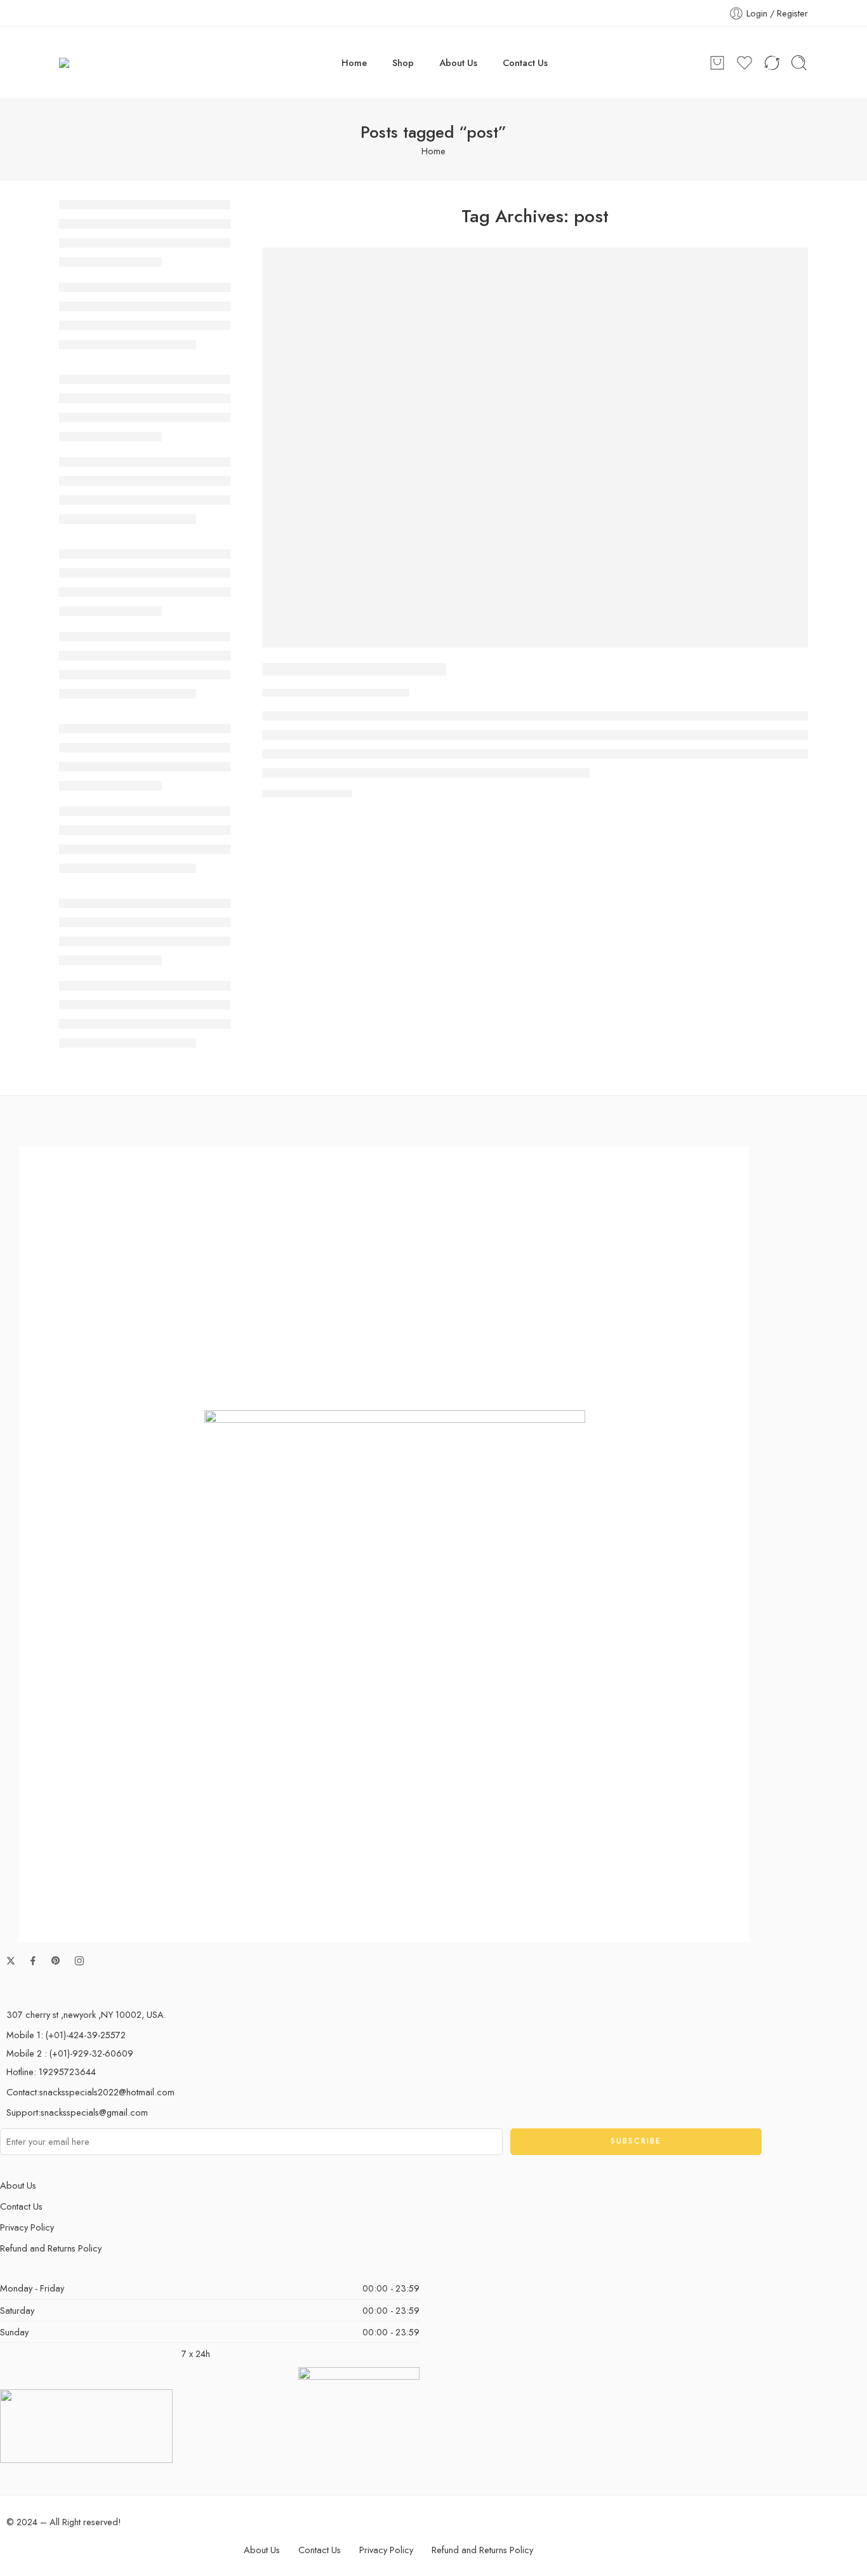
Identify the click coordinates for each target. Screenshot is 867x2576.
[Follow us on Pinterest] (56, 1961)
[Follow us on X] (11, 1961)
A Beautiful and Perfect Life (354, 669)
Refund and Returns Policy (51, 2248)
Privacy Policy (27, 2227)
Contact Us (525, 63)
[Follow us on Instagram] (79, 1961)
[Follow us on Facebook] (33, 1961)
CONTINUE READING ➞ (307, 793)
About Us (458, 63)
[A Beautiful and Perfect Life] (535, 448)
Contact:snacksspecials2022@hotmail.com (90, 2092)
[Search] (799, 63)
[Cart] (717, 63)
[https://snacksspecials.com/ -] (120, 63)
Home (354, 63)
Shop (403, 63)
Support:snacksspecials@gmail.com (77, 2112)
